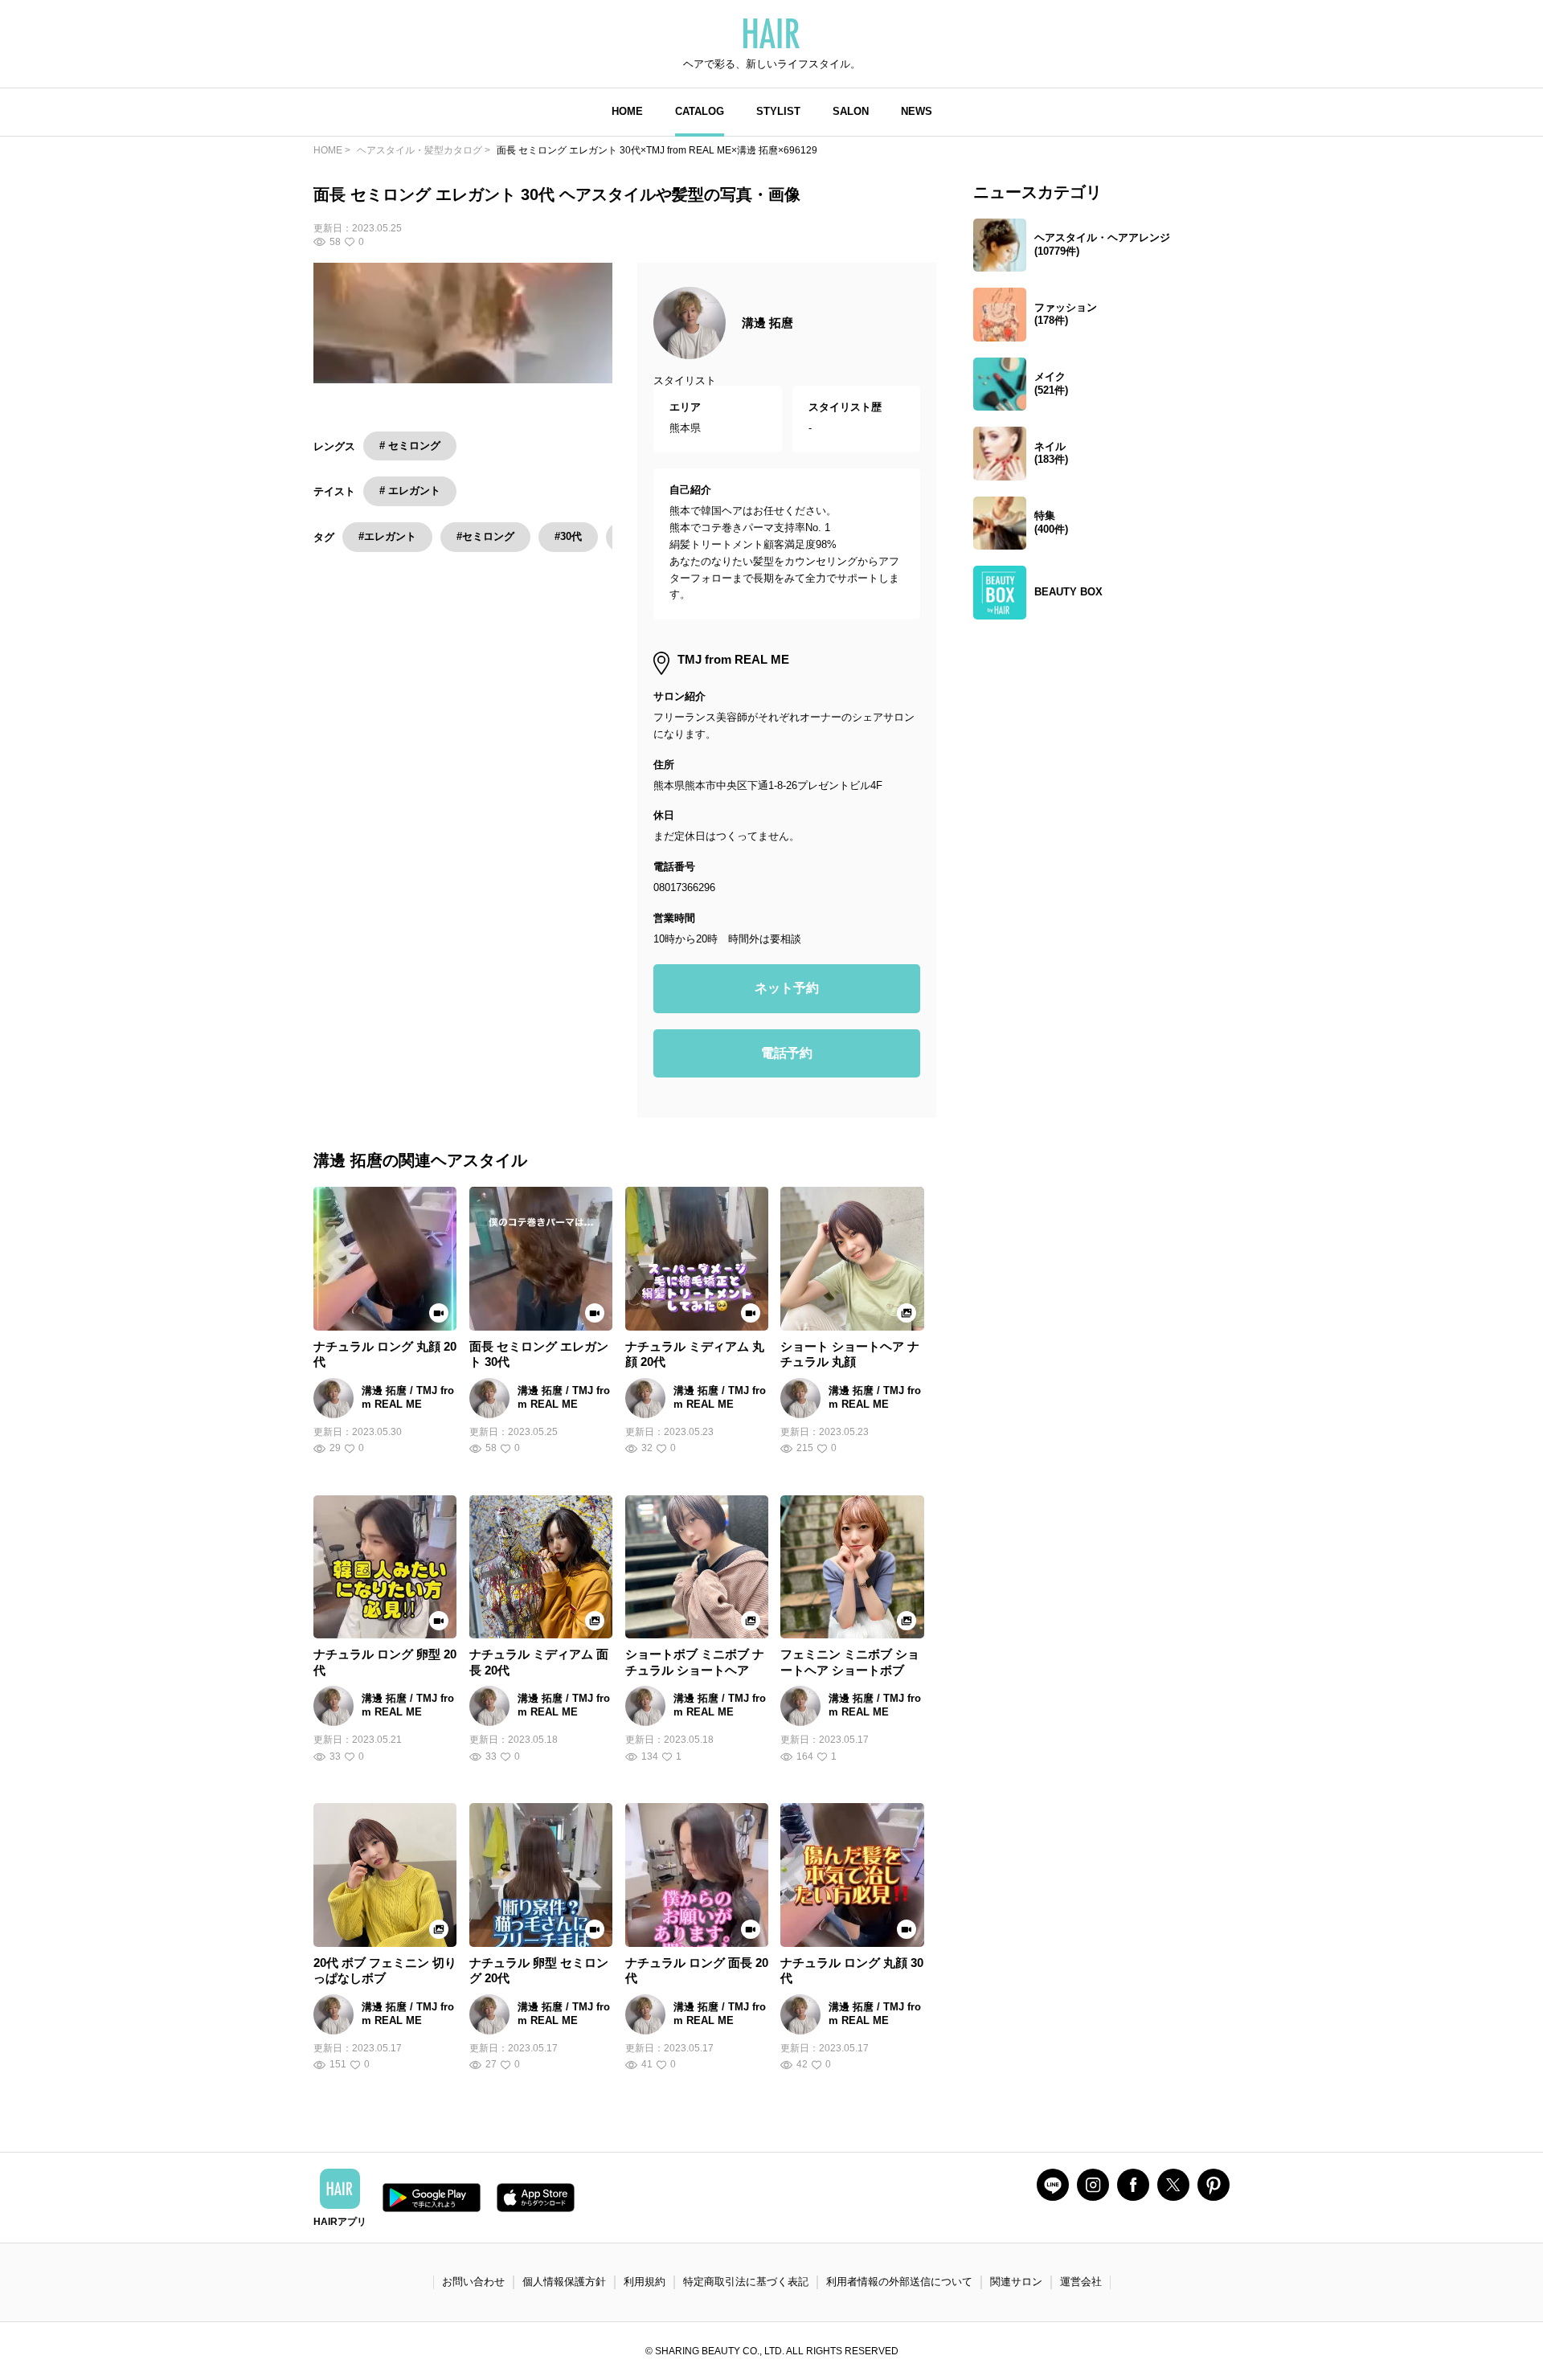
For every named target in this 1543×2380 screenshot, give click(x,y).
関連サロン (1016, 2282)
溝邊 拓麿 (767, 323)
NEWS (917, 111)
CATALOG (700, 111)
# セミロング (410, 446)
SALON (851, 111)
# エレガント (410, 491)
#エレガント (387, 536)
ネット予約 (787, 988)
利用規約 (645, 2282)
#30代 (568, 536)
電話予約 (787, 1053)
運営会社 (1081, 2282)
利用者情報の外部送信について (899, 2282)
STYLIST (778, 111)
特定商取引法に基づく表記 (746, 2282)
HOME (627, 111)
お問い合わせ (473, 2282)
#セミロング (485, 536)
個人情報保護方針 (564, 2282)
